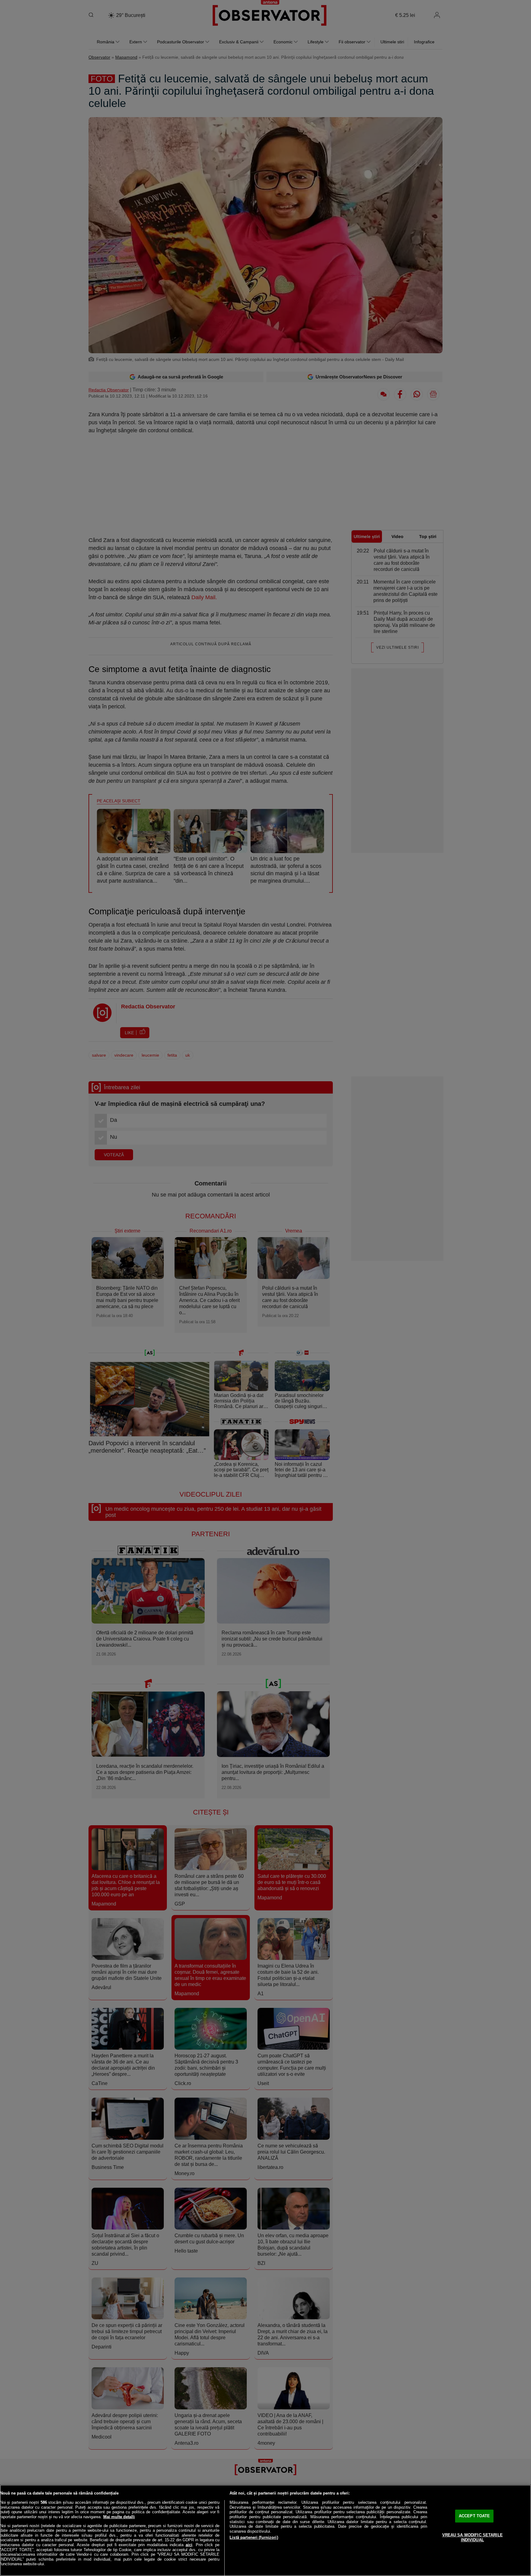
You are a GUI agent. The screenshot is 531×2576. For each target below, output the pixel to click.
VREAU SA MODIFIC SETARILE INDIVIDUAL (472, 2537)
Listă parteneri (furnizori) (254, 2537)
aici (189, 2545)
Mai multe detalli (119, 2517)
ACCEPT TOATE (474, 2516)
